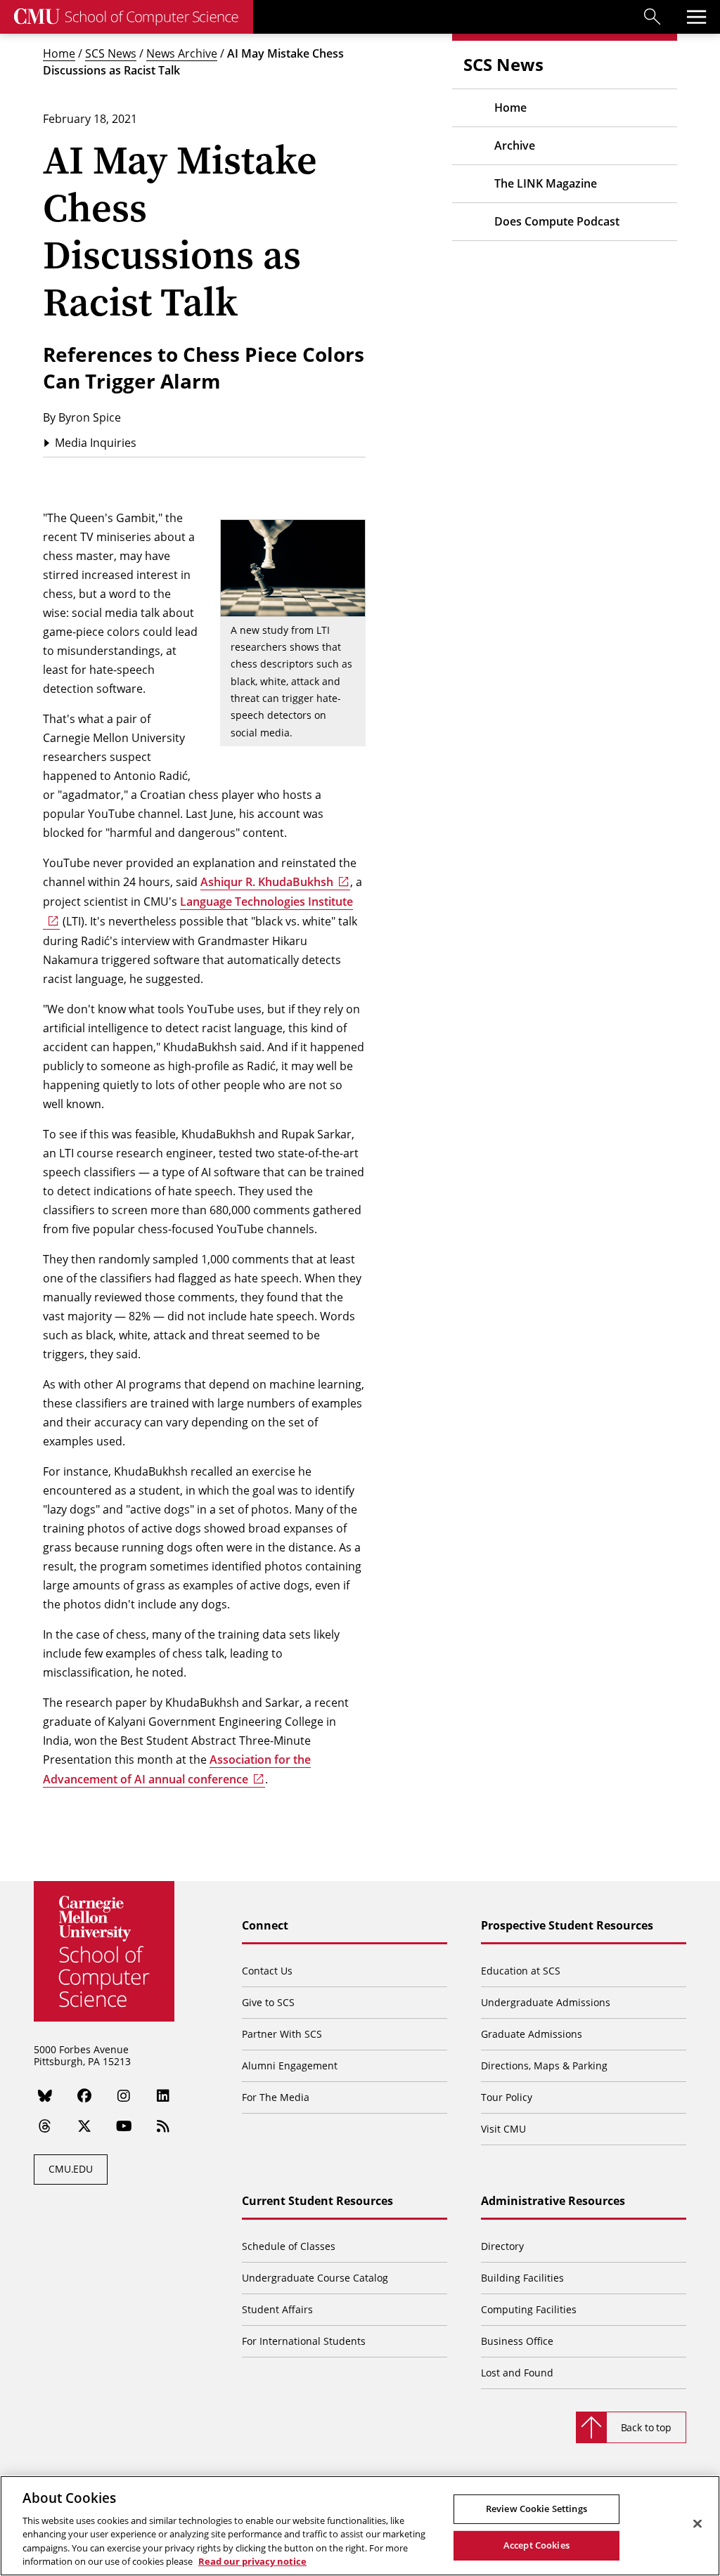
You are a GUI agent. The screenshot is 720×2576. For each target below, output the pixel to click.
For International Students (304, 2341)
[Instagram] (124, 2096)
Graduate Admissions (532, 2034)
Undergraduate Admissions (546, 2002)
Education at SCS (521, 1971)
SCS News (111, 53)
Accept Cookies (536, 2545)
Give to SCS (268, 2002)
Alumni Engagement (290, 2066)
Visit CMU (503, 2129)
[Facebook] (84, 2096)
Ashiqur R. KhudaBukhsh (267, 882)
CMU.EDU (71, 2169)
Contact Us (267, 1971)
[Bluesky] (45, 2096)
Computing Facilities (529, 2309)
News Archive (182, 53)
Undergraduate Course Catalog (315, 2278)
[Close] (697, 2524)
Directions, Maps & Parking (544, 2066)
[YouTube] (124, 2126)
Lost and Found (517, 2373)
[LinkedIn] (163, 2096)
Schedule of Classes (289, 2246)
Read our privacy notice (252, 2561)
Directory (502, 2246)
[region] (360, 2526)
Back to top (646, 2427)
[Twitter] (84, 2126)
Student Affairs (277, 2309)
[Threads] (45, 2126)
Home (59, 53)
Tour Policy (507, 2097)
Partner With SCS (282, 2034)
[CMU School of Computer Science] (127, 17)
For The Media (276, 2097)
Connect (265, 1926)
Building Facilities (522, 2278)
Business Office (517, 2341)
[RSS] (163, 2126)
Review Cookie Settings (536, 2509)
